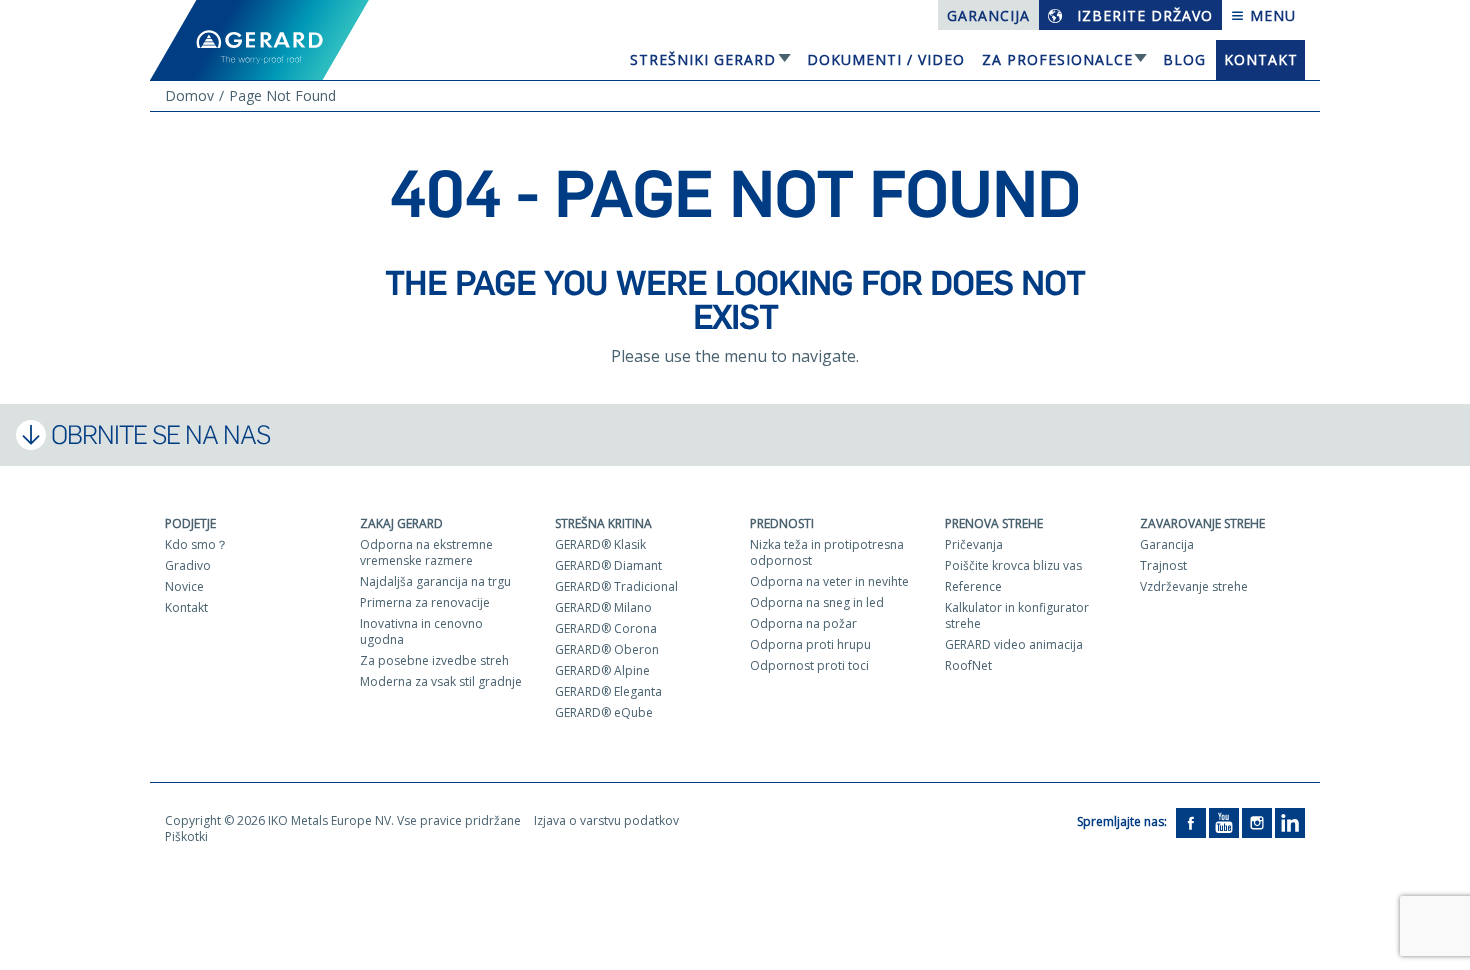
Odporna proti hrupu (810, 644)
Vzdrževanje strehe (1194, 586)
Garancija (988, 15)
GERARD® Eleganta (608, 691)
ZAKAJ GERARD (401, 523)
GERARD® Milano (603, 607)
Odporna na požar (803, 623)
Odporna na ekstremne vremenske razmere (426, 552)
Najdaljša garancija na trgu (435, 581)
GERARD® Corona (606, 628)
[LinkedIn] (1290, 821)
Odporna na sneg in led (817, 602)
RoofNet (968, 665)
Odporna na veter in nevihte (829, 581)
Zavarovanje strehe (1202, 523)
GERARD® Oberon (607, 649)
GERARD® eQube (604, 712)
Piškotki (186, 836)
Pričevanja (974, 544)
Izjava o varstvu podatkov (606, 820)
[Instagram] (1257, 821)
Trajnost (1163, 565)
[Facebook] (1191, 821)
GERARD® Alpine (602, 670)
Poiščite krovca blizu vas (1013, 565)
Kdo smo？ (196, 544)
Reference (973, 586)
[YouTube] (1224, 821)
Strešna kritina (603, 523)
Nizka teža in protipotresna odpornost (827, 552)
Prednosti (782, 523)
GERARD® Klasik (600, 544)
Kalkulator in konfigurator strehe (1017, 615)
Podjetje (190, 523)
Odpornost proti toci (809, 665)
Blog (1184, 59)
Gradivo (188, 565)
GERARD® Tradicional (616, 586)
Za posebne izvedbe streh (434, 660)
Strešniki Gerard (703, 59)
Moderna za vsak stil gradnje (441, 681)
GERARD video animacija (1014, 644)
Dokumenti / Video (886, 59)
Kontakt (1261, 59)
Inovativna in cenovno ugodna (421, 631)
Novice (184, 586)
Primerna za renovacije (425, 602)
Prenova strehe (994, 523)
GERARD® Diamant (608, 565)
